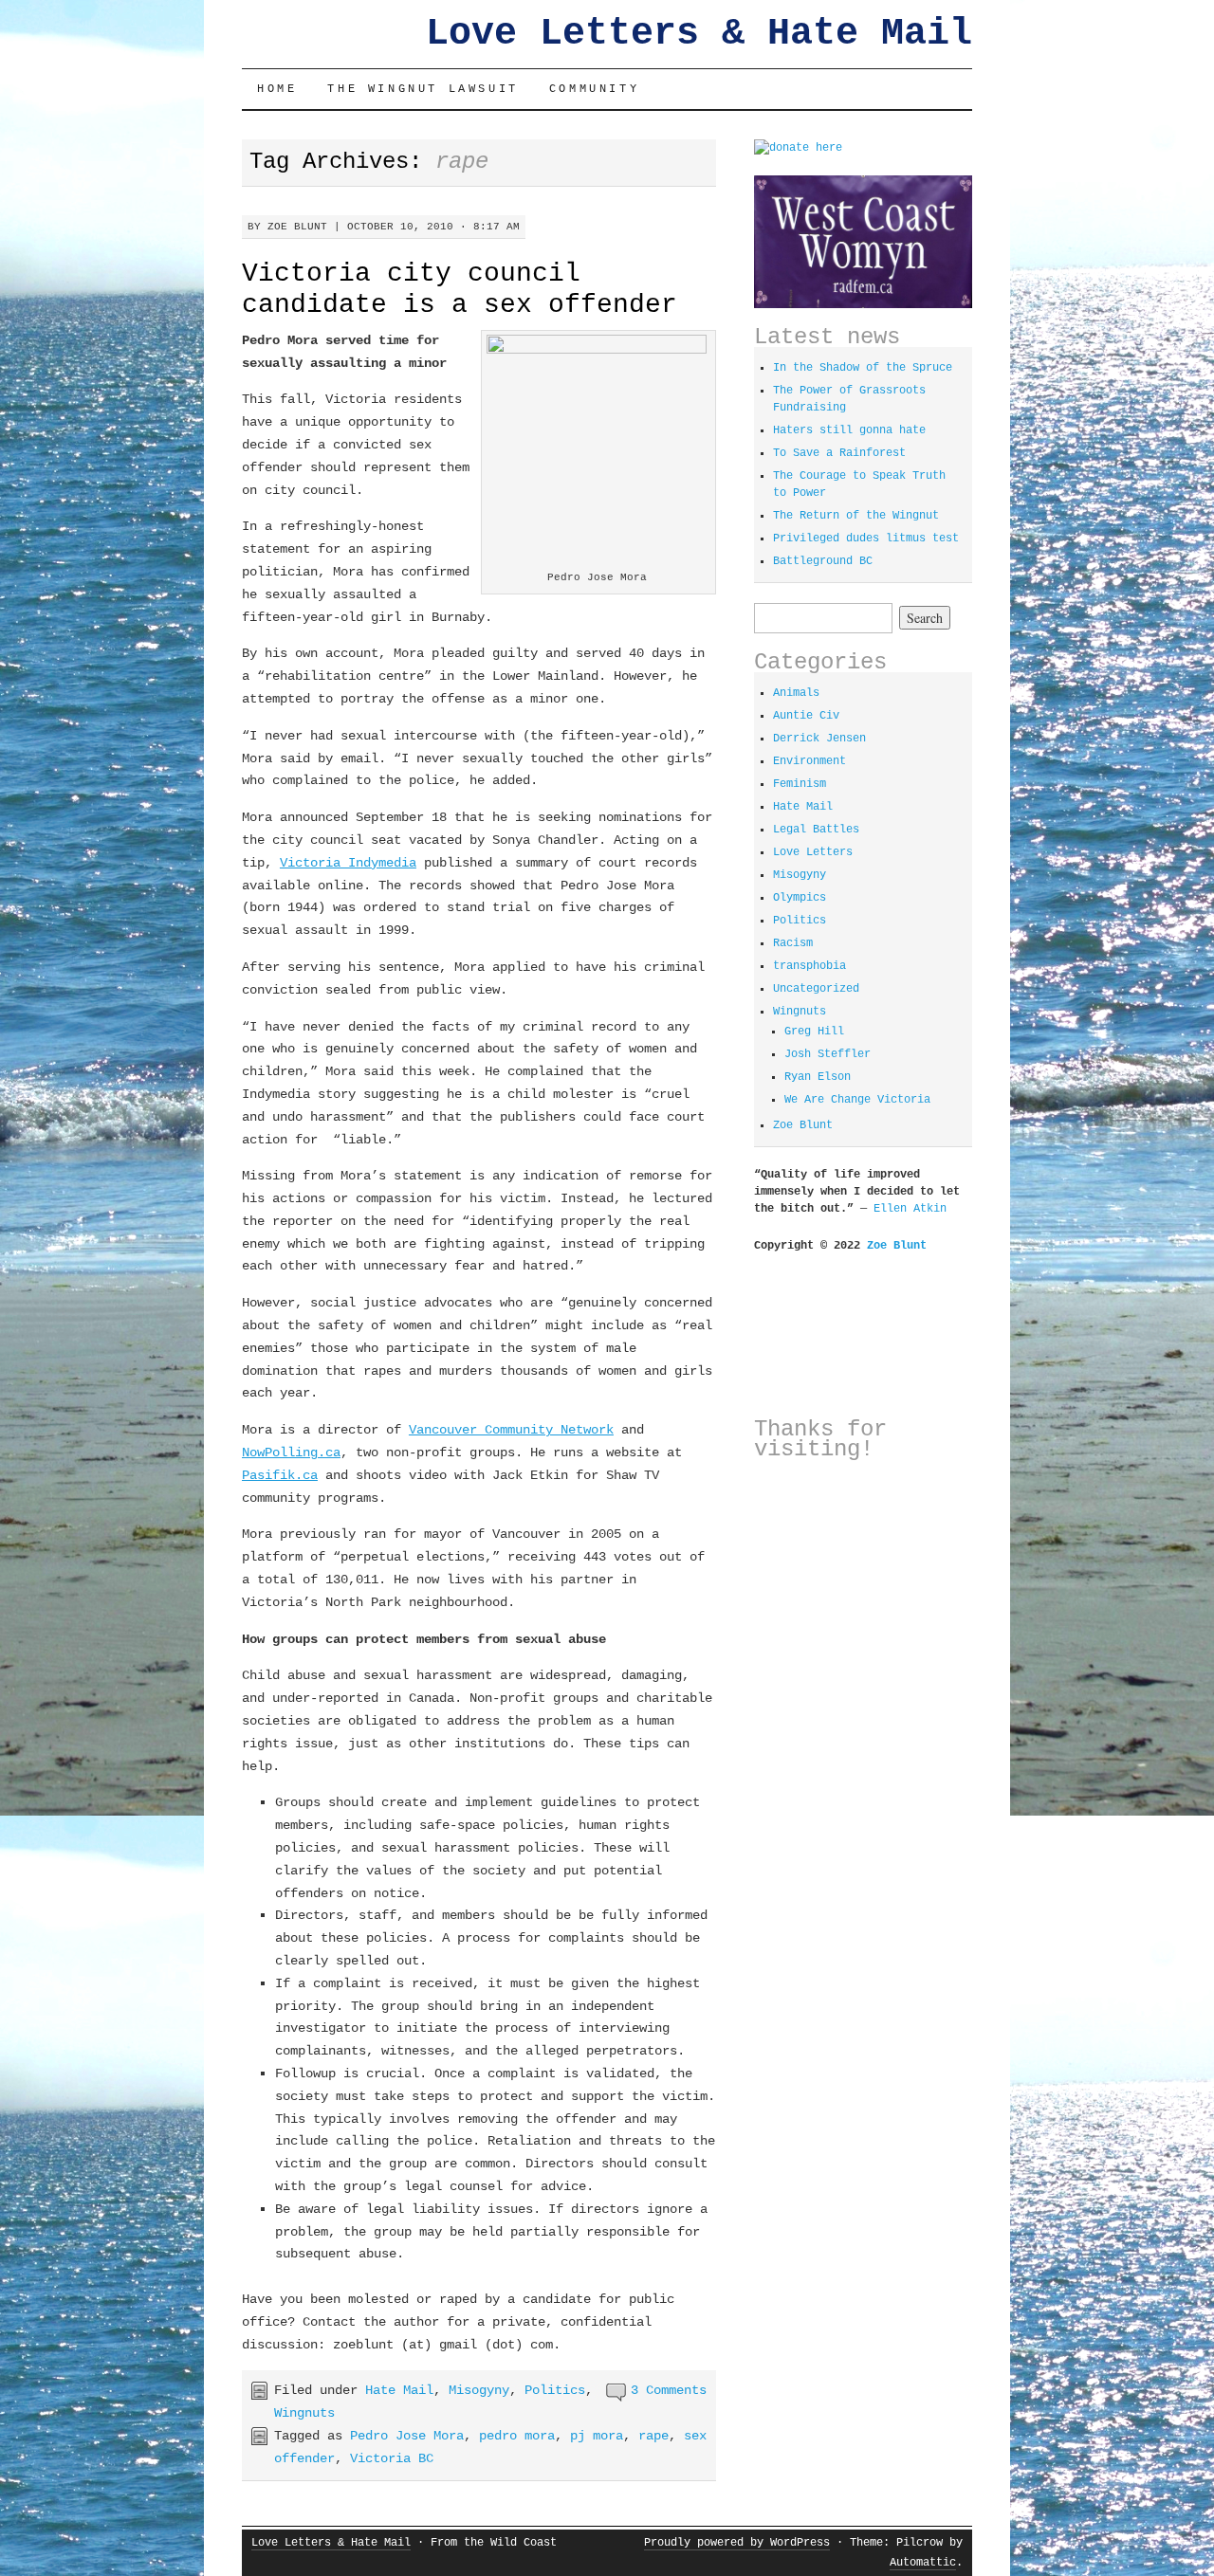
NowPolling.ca (291, 1452)
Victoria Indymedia (348, 863)
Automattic (923, 2563)
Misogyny (479, 2390)
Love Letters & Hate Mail (699, 34)
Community (594, 89)
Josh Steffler (828, 1054)
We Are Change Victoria (857, 1100)
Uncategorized (816, 989)
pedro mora (517, 2436)
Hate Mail (399, 2390)
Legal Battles (816, 830)
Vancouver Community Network (511, 1430)
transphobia (809, 966)
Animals (796, 693)
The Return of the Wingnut (856, 516)
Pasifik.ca (280, 1475)
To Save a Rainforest (839, 453)
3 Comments (669, 2390)
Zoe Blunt (297, 227)
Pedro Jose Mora (407, 2436)
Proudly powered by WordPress (737, 2543)
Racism (793, 943)
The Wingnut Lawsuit (423, 89)
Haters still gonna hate (849, 430)
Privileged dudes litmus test (866, 539)
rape (653, 2436)
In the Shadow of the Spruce (863, 368)
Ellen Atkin (910, 1209)
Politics (555, 2390)
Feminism (800, 784)
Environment (809, 761)
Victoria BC (392, 2458)
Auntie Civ (806, 716)
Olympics (800, 898)
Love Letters (813, 852)
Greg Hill (814, 1032)
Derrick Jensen (819, 739)
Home (277, 89)
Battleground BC (823, 561)
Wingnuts (304, 2413)
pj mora (597, 2436)
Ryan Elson (818, 1077)
